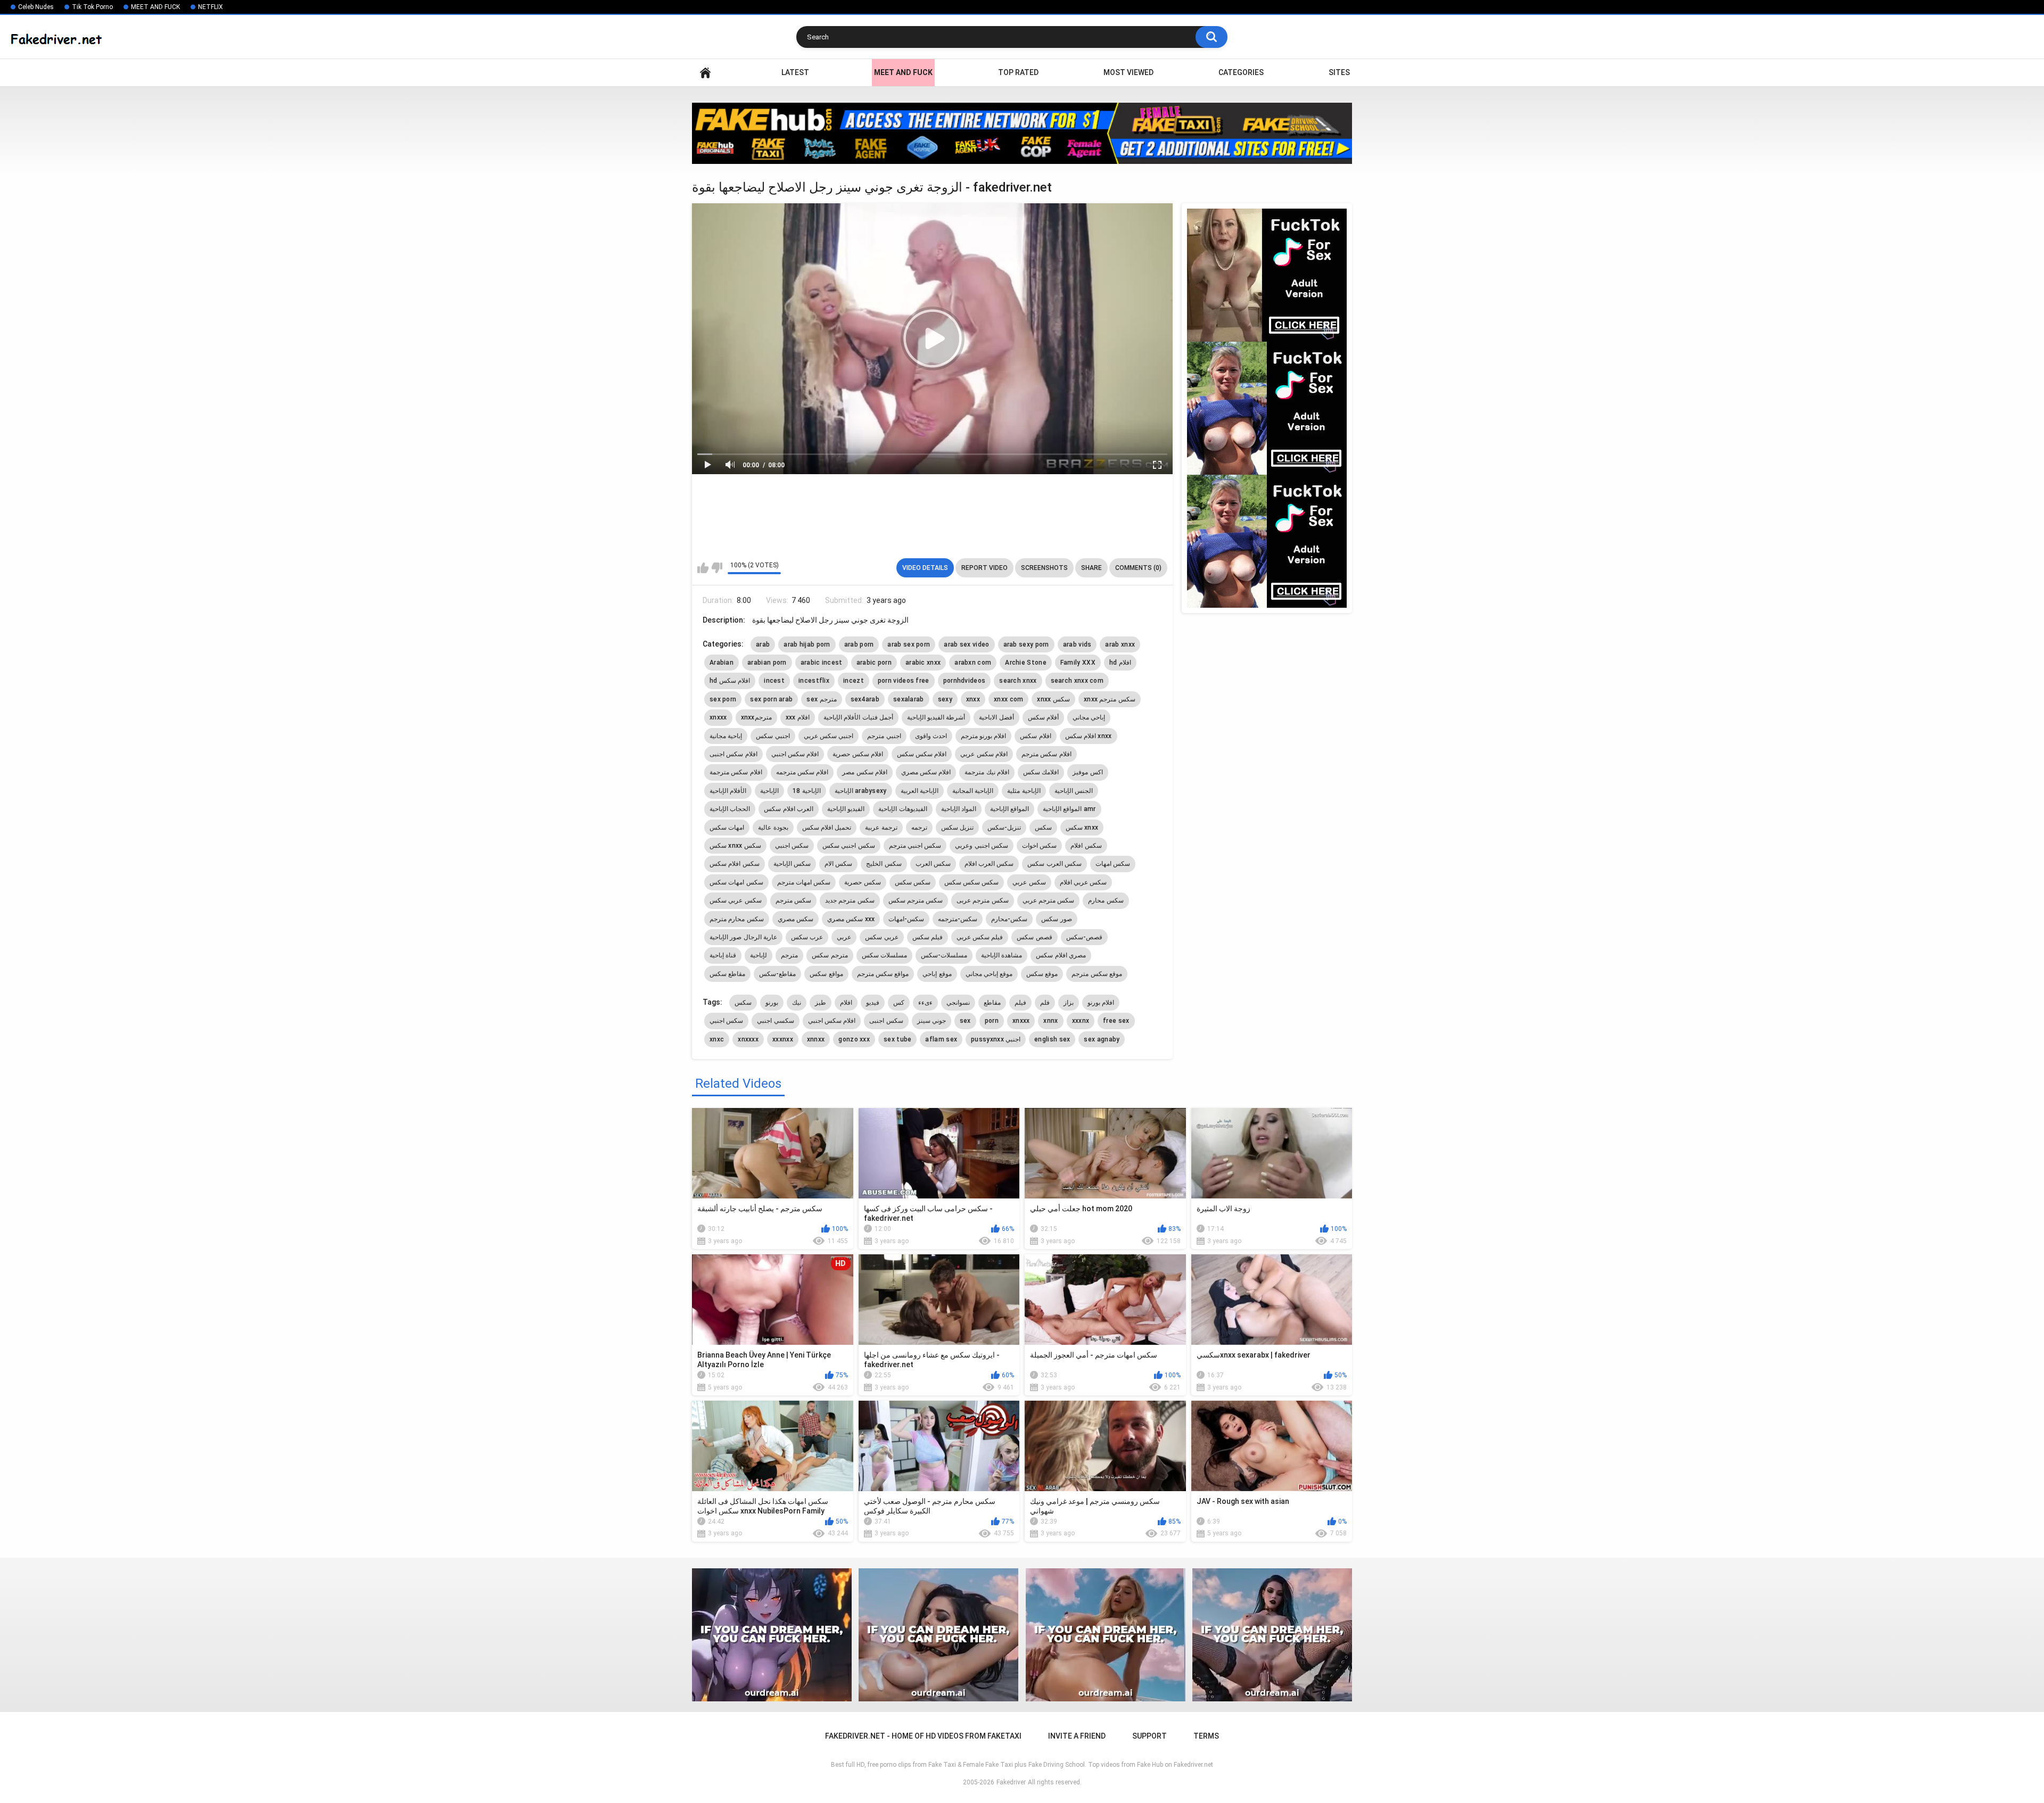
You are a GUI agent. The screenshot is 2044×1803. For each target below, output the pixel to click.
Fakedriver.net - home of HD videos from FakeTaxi (705, 73)
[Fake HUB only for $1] (1022, 133)
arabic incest (822, 663)
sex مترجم (821, 699)
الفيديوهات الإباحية (903, 809)
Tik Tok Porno (92, 7)
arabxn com (973, 663)
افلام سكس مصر (865, 772)
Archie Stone (1026, 663)
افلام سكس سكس (922, 754)
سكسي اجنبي (775, 1021)
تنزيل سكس (957, 828)
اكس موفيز (1087, 772)
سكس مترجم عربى (983, 900)
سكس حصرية (862, 882)
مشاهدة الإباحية (1002, 955)
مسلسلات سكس (884, 955)
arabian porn (767, 663)
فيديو (873, 1003)
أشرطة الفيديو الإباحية (936, 717)
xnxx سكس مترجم (1110, 699)
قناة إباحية (723, 955)
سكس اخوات (1039, 846)
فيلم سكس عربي (980, 937)
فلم (1045, 1003)
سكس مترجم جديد (850, 900)
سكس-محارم (1009, 919)
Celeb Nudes (36, 7)
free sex (1116, 1021)
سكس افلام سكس (735, 864)
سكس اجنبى (886, 1021)
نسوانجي (958, 1003)
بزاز (1069, 1003)
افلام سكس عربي (984, 754)
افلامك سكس (1041, 772)
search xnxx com (1077, 681)
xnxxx (718, 717)
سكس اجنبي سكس (849, 846)
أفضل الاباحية (996, 717)
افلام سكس (1035, 736)
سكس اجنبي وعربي (982, 846)
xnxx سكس (1053, 699)
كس (899, 1003)
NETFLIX (211, 7)
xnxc (717, 1039)
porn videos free (904, 681)
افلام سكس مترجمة (736, 772)
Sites (1339, 72)
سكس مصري (796, 919)
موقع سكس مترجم (1097, 974)
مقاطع (992, 1003)
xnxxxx (748, 1039)
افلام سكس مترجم (1046, 754)
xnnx (1050, 1021)
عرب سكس (807, 937)
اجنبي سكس (773, 736)
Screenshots (1044, 568)
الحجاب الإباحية (730, 809)
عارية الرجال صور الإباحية (743, 937)
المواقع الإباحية (1009, 809)
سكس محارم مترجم (737, 919)
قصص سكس (1034, 937)
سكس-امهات (906, 919)
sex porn (723, 699)
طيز (821, 1003)
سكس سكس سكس (972, 882)
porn (992, 1021)
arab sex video (966, 644)
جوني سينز (932, 1021)
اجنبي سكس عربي (829, 736)
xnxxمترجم (756, 717)
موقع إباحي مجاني (989, 974)
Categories (1241, 72)
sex (965, 1021)
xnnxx (816, 1039)
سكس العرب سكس (1054, 864)
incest (774, 681)
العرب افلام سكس (789, 809)
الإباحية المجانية (973, 791)
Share (1091, 568)
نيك (797, 1003)
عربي (844, 937)
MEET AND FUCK (155, 7)
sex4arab (865, 699)
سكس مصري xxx (851, 919)
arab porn (859, 644)
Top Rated (1018, 72)
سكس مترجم (793, 900)
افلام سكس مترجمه (802, 772)
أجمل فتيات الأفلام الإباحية (858, 717)
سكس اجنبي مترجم (915, 846)
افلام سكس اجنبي (795, 754)
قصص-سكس (1084, 937)
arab (763, 644)
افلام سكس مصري (926, 772)
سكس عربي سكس (736, 900)
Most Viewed (1128, 72)
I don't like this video (717, 568)
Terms (1206, 1736)
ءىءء (925, 1003)
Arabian (722, 663)
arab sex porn (909, 644)
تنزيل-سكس (1004, 828)
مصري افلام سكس (1061, 955)
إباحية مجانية (726, 736)
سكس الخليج (884, 864)
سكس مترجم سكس (916, 900)
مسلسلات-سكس (944, 955)
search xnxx (1018, 681)
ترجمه (919, 828)
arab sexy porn (1026, 644)
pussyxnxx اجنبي (996, 1039)
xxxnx (1081, 1021)
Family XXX (1078, 663)
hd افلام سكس (730, 681)
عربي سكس (881, 937)
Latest (795, 72)
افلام (846, 1003)
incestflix (814, 681)
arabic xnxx (923, 663)
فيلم (1020, 1003)
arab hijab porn (807, 644)
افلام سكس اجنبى (733, 754)
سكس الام (838, 864)
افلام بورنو (1101, 1003)
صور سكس (1056, 919)
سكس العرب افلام (989, 864)
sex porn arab (771, 699)
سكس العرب (933, 864)
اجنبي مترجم (884, 736)
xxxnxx (783, 1039)
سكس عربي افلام (1083, 882)
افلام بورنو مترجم (984, 736)
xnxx (973, 699)
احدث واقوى (931, 736)
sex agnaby (1102, 1039)
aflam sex (941, 1039)
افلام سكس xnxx (1089, 736)
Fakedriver (1011, 1782)
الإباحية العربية (920, 791)
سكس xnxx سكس (735, 846)
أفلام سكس (1043, 717)
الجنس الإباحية (1074, 791)
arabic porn (874, 663)
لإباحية (759, 955)
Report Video (984, 568)
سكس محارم (1106, 900)
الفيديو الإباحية (846, 809)
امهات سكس (727, 828)
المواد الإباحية (959, 809)
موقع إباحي (937, 974)
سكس (1043, 828)
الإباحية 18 (806, 791)
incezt (854, 681)
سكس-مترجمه (958, 919)
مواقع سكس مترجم (883, 974)
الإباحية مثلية (1024, 791)
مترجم (789, 955)
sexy (945, 699)
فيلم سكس (928, 937)
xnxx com (1008, 699)
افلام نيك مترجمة (987, 772)
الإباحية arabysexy (861, 791)
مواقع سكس (826, 974)
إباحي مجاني (1089, 717)
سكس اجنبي (792, 846)
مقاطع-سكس (777, 974)
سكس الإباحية (792, 864)
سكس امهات (1113, 864)
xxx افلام (798, 717)
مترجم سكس (830, 955)
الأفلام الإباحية (728, 791)
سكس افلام (1086, 846)
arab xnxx (1120, 644)
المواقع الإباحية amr (1069, 809)
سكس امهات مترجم (804, 882)
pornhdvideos (965, 681)
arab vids (1077, 644)
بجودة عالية (773, 828)
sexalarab (909, 699)
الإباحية (769, 791)
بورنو (772, 1003)
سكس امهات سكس (736, 882)
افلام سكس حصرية (858, 754)
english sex (1052, 1039)
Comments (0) (1138, 568)
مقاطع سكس (727, 974)
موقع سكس (1042, 974)
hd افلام (1120, 663)
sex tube (897, 1039)
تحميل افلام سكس (827, 828)
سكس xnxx (1082, 828)
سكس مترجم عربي (1049, 900)
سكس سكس (913, 882)
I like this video (703, 568)
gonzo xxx (854, 1039)
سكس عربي (1029, 882)
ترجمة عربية (881, 828)
